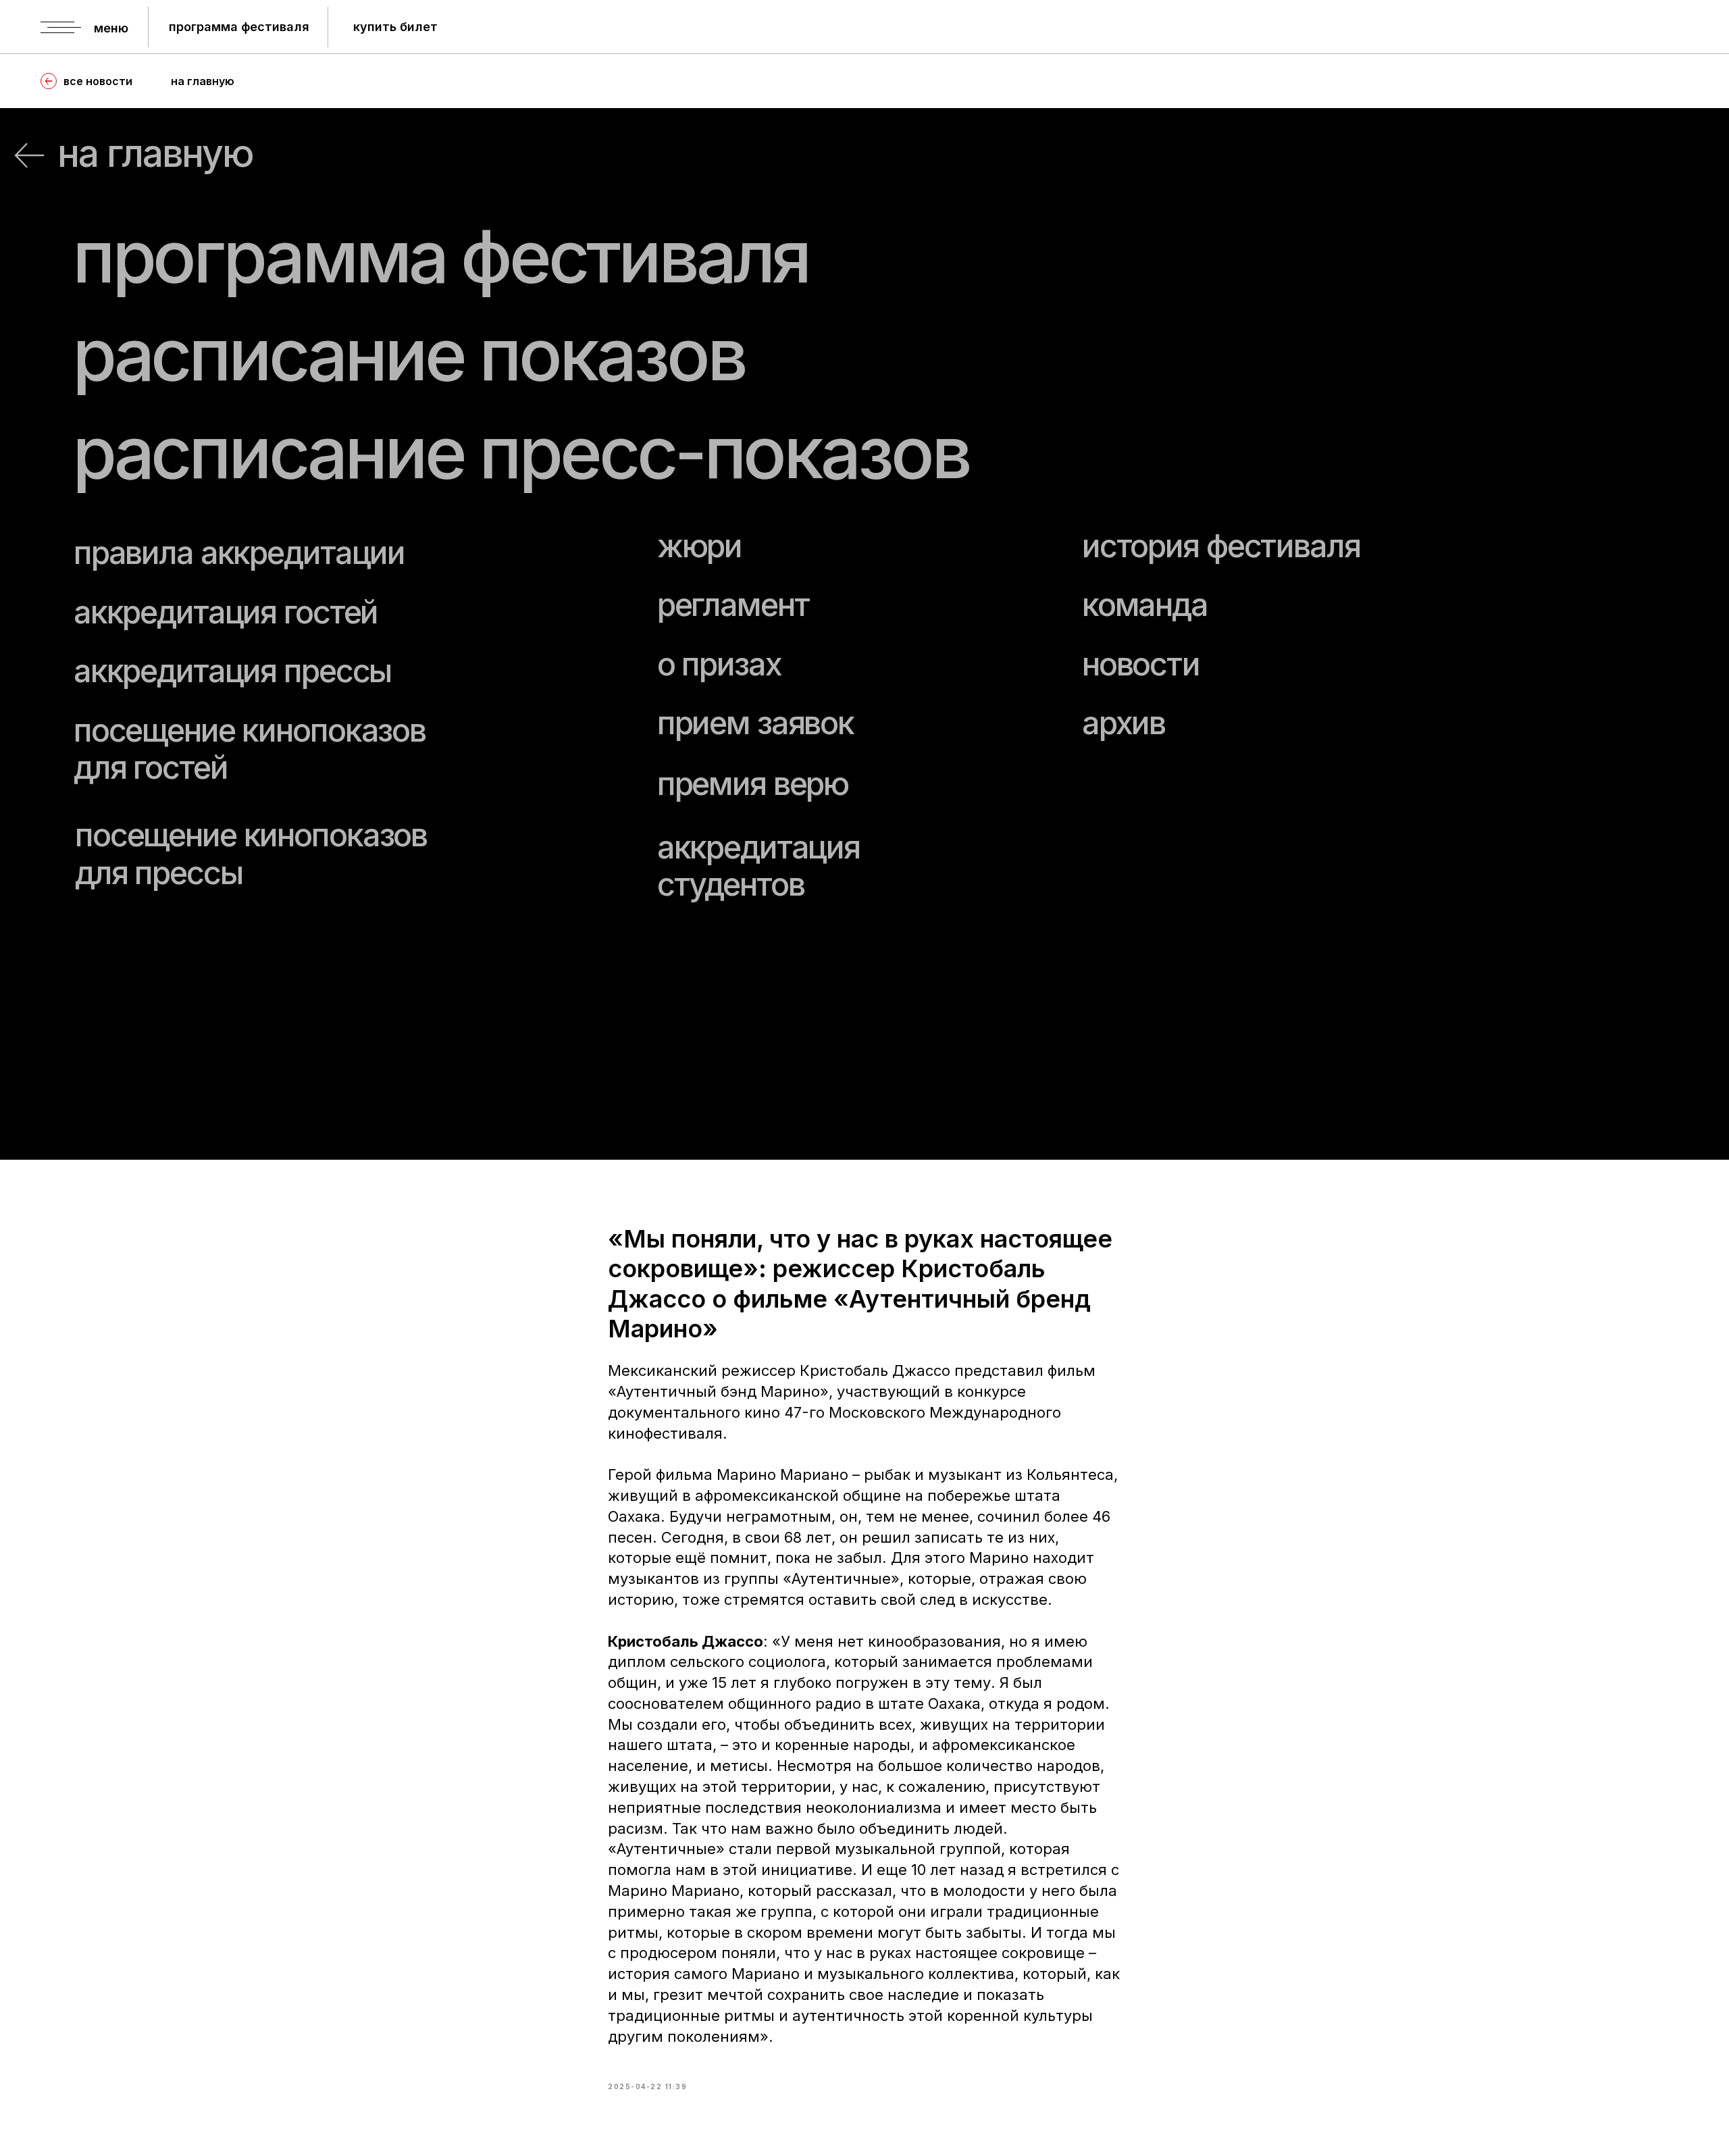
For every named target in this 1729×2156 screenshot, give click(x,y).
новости (1141, 664)
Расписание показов (409, 354)
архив (1124, 723)
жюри (699, 546)
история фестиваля (1221, 546)
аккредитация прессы (232, 671)
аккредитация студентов (758, 866)
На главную (155, 153)
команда (1145, 605)
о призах (719, 664)
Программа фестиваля (441, 256)
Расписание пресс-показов (521, 452)
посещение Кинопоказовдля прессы (251, 853)
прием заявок (755, 723)
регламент (733, 605)
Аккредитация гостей (226, 612)
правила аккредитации (239, 553)
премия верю (753, 784)
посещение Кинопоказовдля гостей (250, 749)
